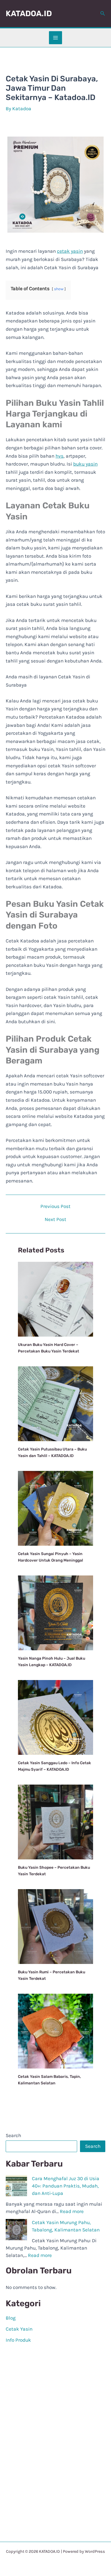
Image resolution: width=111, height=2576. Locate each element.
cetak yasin (70, 251)
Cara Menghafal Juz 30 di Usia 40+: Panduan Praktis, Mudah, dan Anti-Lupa (66, 2186)
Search (13, 2135)
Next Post (55, 1219)
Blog (11, 2318)
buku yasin (85, 464)
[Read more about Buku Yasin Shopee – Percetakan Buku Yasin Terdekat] (55, 1821)
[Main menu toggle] (55, 38)
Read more (72, 2211)
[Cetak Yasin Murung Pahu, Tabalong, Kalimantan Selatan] (16, 2230)
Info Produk (18, 2340)
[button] (103, 14)
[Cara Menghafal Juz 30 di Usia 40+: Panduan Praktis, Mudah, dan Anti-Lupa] (16, 2186)
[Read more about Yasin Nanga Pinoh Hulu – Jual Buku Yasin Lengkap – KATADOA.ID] (55, 1612)
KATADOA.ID (29, 13)
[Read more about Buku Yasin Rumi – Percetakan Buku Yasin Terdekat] (55, 1926)
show (59, 289)
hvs (59, 456)
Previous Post (55, 1206)
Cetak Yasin (19, 2329)
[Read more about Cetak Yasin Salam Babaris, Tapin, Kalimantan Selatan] (55, 2031)
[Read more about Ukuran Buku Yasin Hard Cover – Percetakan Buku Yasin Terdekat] (55, 1299)
